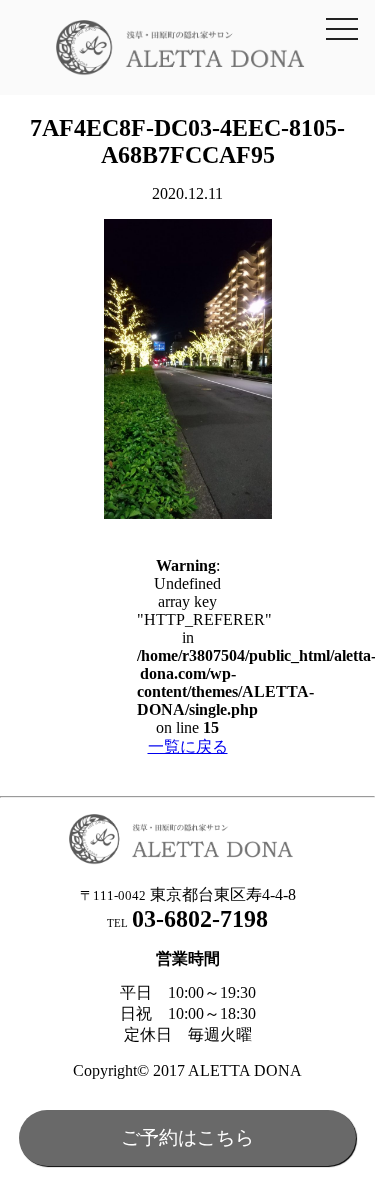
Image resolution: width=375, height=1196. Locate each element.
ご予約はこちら (187, 1137)
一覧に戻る (188, 746)
